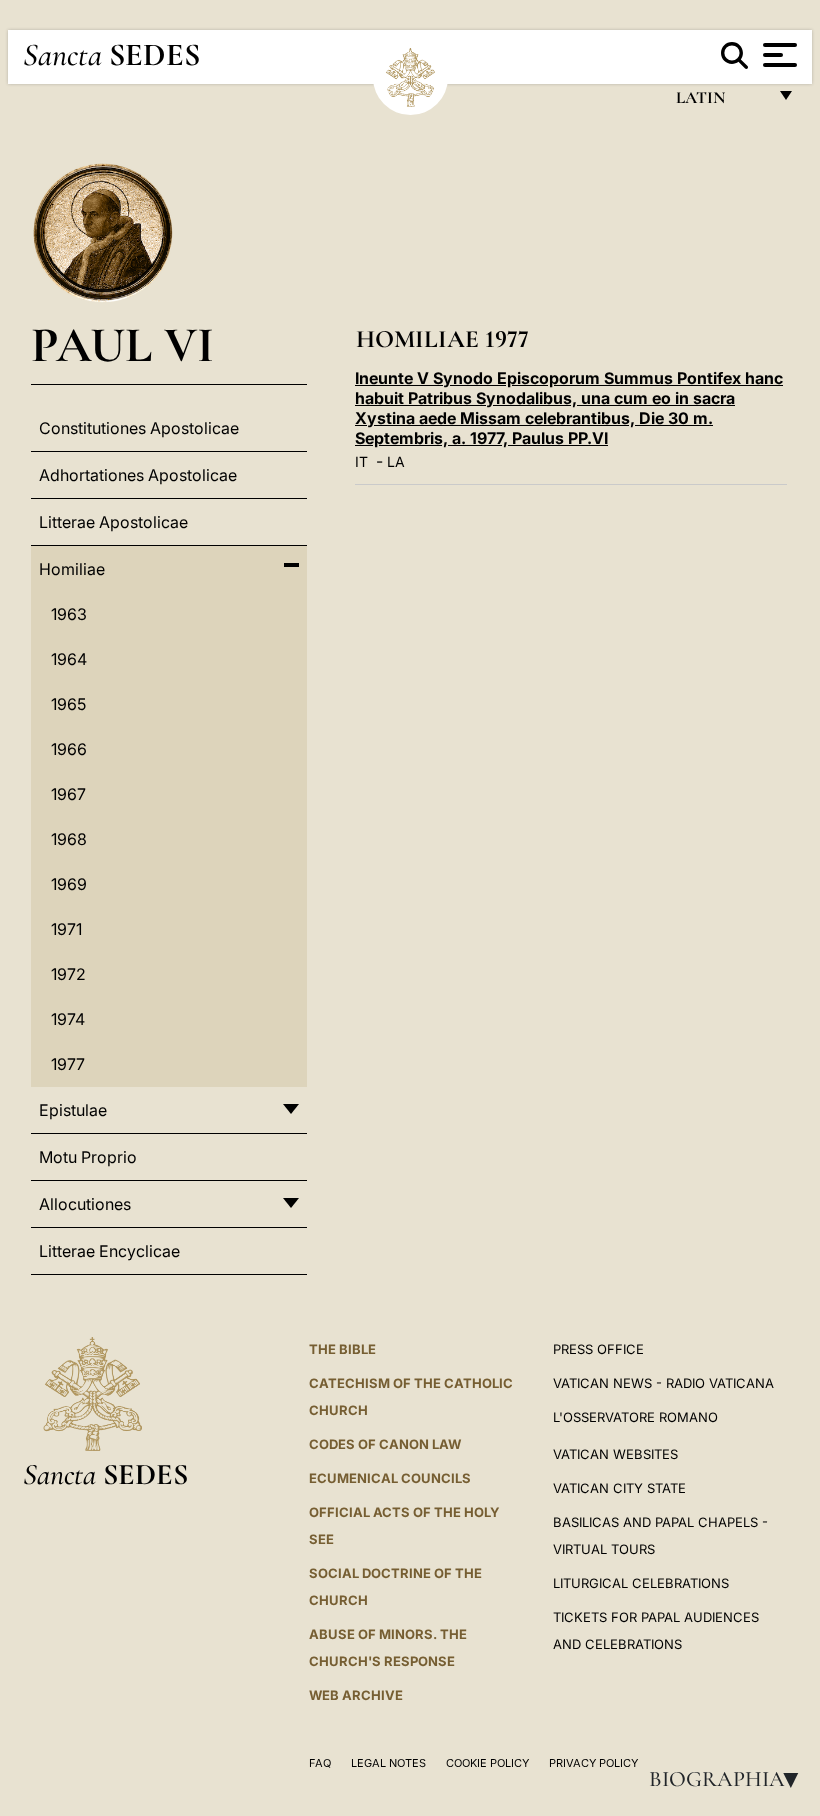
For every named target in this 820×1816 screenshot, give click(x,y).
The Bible (342, 1349)
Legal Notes (388, 1763)
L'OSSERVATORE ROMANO (635, 1417)
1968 (69, 839)
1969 (69, 884)
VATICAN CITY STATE (619, 1488)
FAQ (320, 1763)
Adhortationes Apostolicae (138, 475)
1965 (68, 704)
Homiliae (72, 569)
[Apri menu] (777, 55)
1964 (69, 659)
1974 (68, 1019)
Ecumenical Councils (390, 1478)
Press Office (598, 1349)
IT (361, 461)
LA (396, 461)
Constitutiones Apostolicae (139, 428)
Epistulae (73, 1110)
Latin (720, 102)
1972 (68, 974)
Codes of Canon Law (385, 1444)
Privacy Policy (593, 1763)
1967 (68, 794)
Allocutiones (85, 1204)
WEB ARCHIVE (356, 1695)
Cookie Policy (487, 1763)
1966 (69, 749)
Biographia (730, 1779)
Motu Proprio (88, 1157)
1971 (66, 929)
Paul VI (122, 344)
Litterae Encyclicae (109, 1251)
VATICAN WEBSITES (615, 1454)
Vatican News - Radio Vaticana (663, 1383)
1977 (68, 1064)
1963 (69, 614)
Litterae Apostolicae (113, 522)
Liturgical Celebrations (641, 1583)
